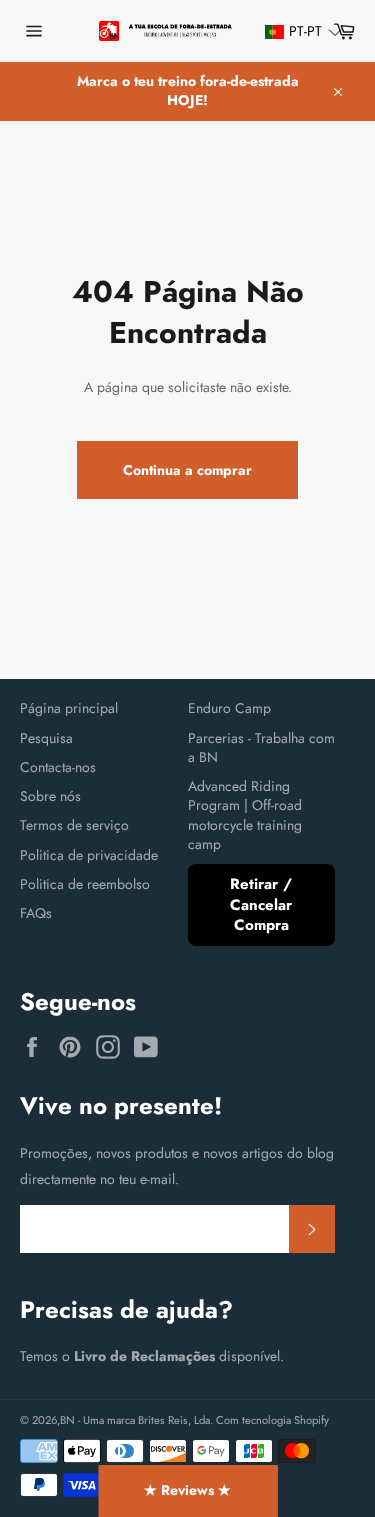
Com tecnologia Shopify (272, 1420)
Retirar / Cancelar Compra (261, 904)
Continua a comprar (187, 470)
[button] (294, 31)
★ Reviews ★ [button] (187, 1490)
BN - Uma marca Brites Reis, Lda (135, 1420)
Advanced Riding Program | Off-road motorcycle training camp (245, 815)
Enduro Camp (229, 708)
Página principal (69, 708)
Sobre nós (50, 796)
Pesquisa (46, 738)
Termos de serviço (74, 825)
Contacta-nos (58, 767)
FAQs (36, 913)
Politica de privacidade (89, 855)
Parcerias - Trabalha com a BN (261, 747)
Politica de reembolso (85, 884)
